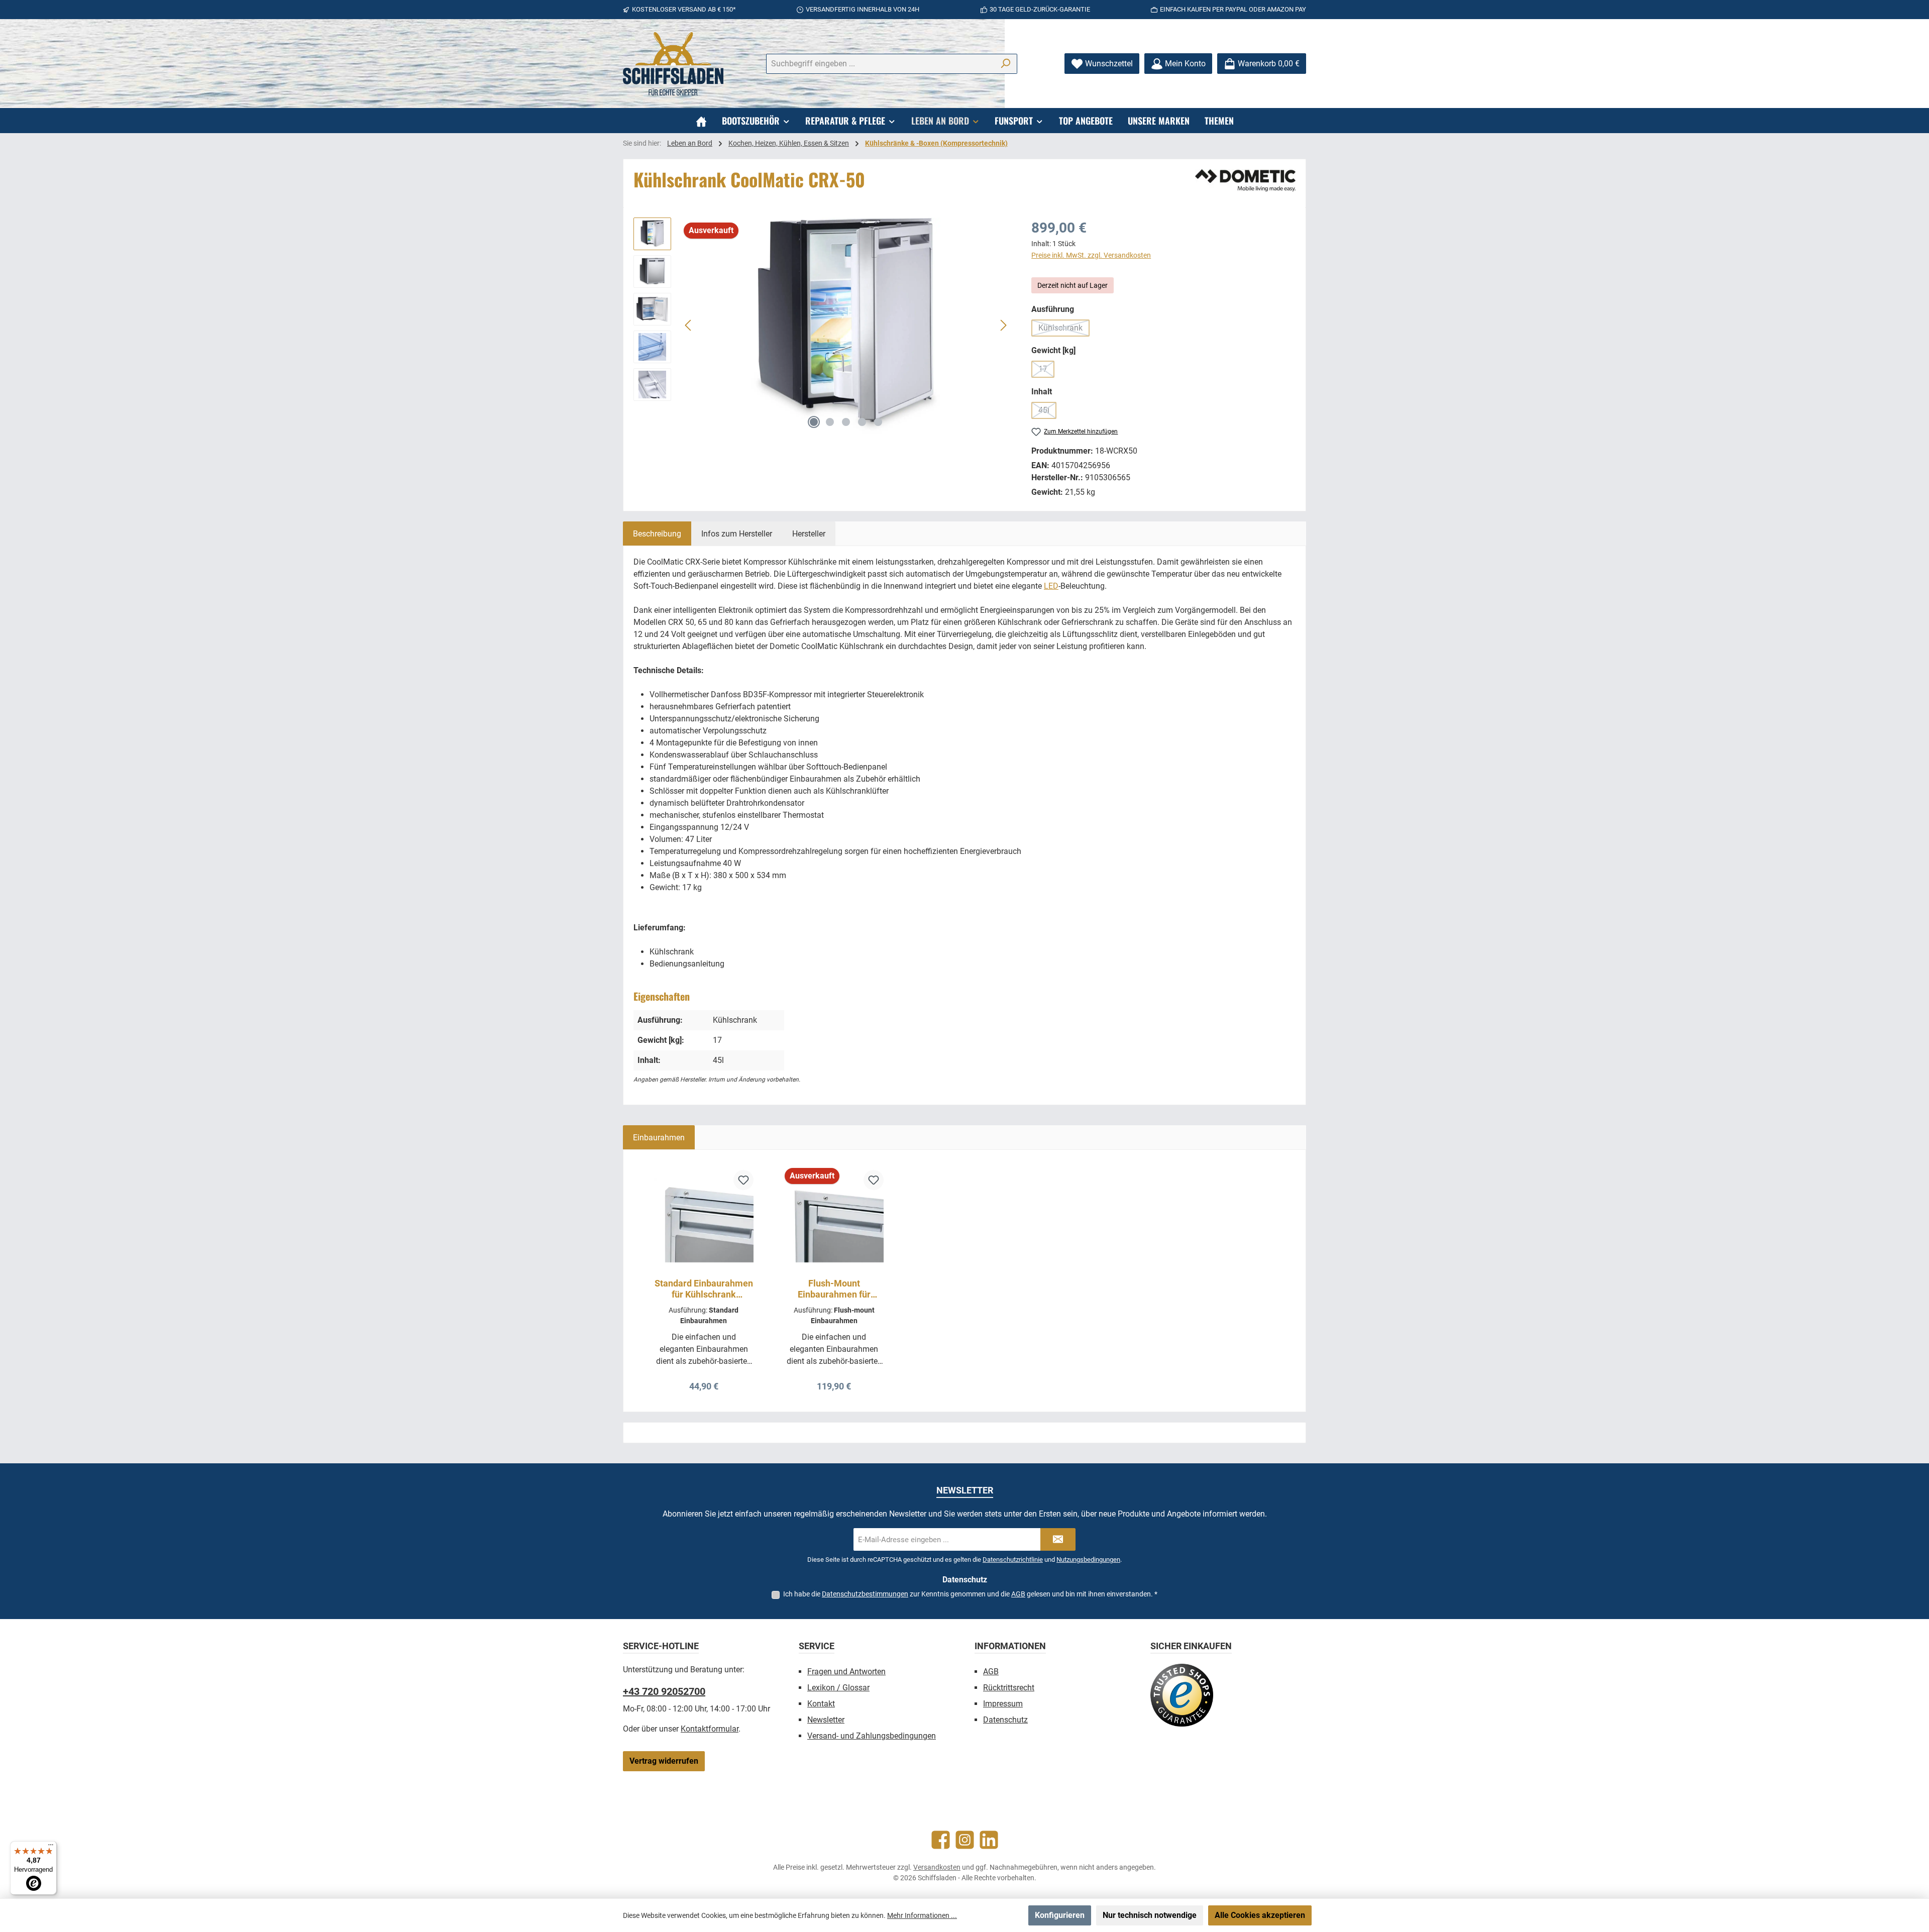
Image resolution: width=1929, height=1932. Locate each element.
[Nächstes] (1003, 325)
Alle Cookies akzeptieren (1260, 1915)
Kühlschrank (1064, 330)
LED (1051, 586)
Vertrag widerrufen (664, 1761)
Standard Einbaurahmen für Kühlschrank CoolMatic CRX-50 (704, 1289)
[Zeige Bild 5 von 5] (878, 422)
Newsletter (826, 1720)
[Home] (701, 121)
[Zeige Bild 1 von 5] (814, 422)
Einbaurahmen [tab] (659, 1138)
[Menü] (51, 1847)
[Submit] (1058, 1539)
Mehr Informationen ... (922, 1915)
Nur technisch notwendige (1150, 1915)
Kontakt (821, 1704)
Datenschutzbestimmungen (865, 1594)
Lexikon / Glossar (838, 1688)
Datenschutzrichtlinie (1013, 1560)
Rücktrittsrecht (1009, 1688)
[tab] (657, 533)
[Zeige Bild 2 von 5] (830, 422)
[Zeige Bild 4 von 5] (862, 422)
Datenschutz (1005, 1720)
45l (1047, 412)
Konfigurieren (1060, 1915)
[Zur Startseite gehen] (673, 64)
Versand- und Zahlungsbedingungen (872, 1736)
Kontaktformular (710, 1729)
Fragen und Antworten (846, 1672)
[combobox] (880, 64)
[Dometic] (1245, 180)
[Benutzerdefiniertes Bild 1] (1182, 1695)
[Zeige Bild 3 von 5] (846, 422)
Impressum (1003, 1704)
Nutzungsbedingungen (1088, 1560)
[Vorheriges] (689, 325)
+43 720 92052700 (664, 1691)
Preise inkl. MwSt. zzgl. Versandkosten (1091, 255)
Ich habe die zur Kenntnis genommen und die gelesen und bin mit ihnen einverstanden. (970, 1594)
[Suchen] (1005, 64)
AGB (1018, 1594)
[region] (822, 326)
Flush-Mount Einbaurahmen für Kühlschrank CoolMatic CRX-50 (834, 1289)
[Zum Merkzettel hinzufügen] (743, 1180)
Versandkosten (937, 1867)
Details (704, 1383)
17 (1046, 371)
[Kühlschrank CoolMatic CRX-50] (846, 326)
